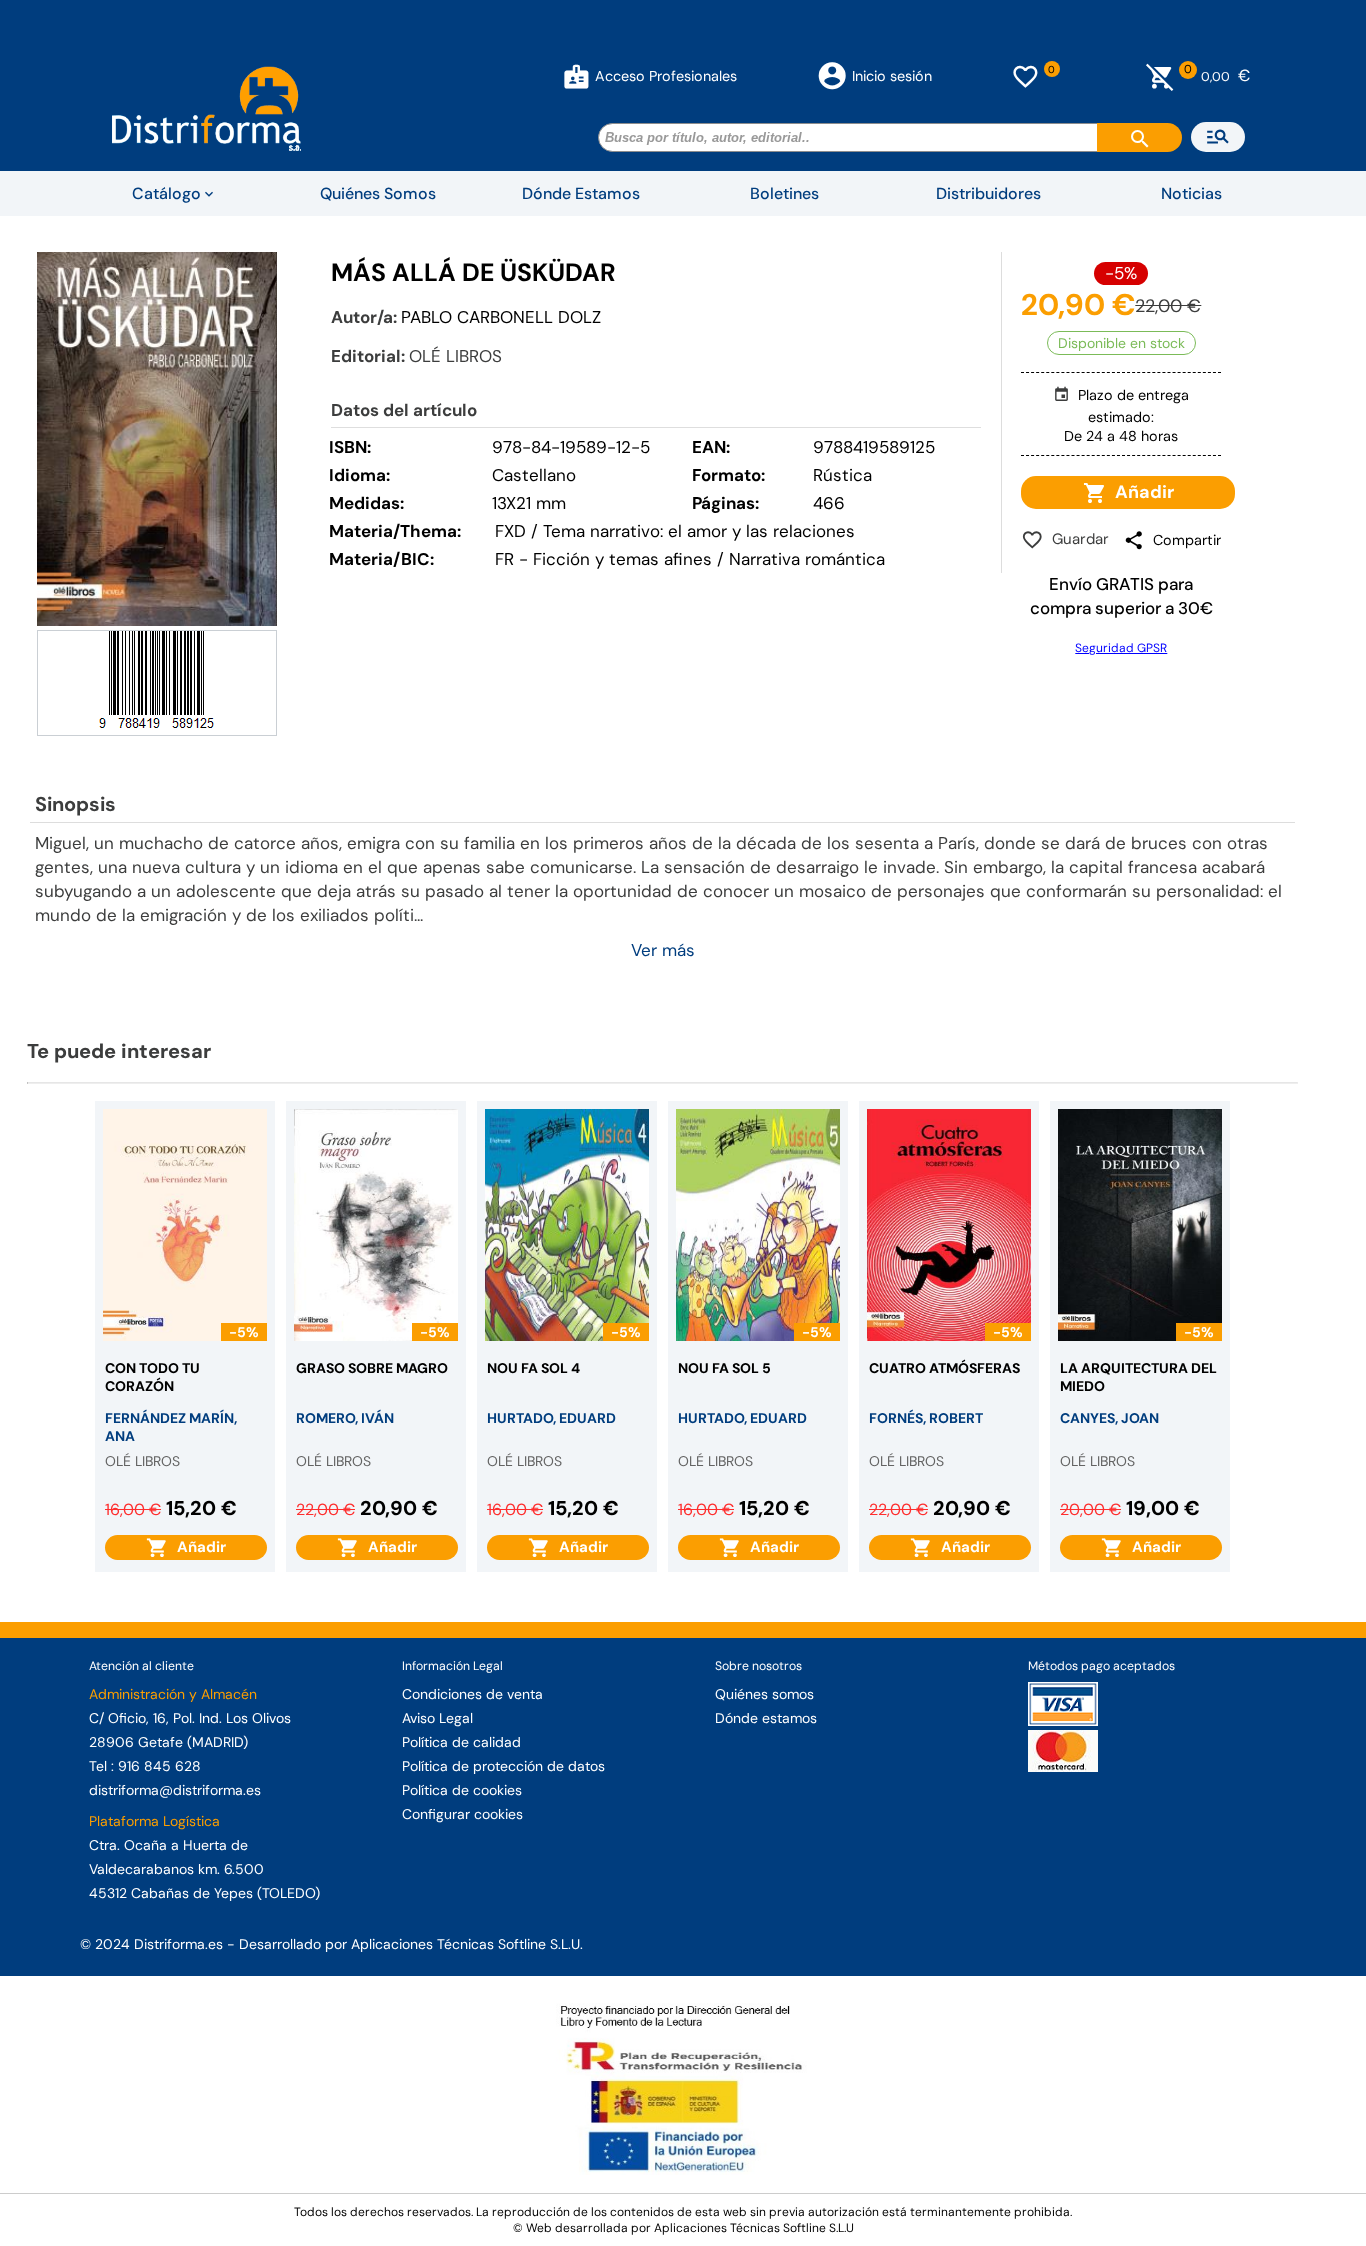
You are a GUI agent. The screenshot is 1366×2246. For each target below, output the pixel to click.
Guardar (1076, 539)
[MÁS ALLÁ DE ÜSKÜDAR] (157, 438)
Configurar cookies (462, 1814)
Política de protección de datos (503, 1766)
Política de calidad (461, 1742)
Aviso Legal (437, 1718)
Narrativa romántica (807, 559)
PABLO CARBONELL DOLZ (501, 317)
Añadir (1140, 492)
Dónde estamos (766, 1718)
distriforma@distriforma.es (175, 1790)
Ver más (663, 950)
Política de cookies (462, 1790)
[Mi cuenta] (576, 76)
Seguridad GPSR (1121, 648)
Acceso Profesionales (666, 76)
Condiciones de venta (472, 1694)
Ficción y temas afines (622, 559)
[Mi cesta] (1160, 76)
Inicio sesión (892, 76)
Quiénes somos (764, 1694)
